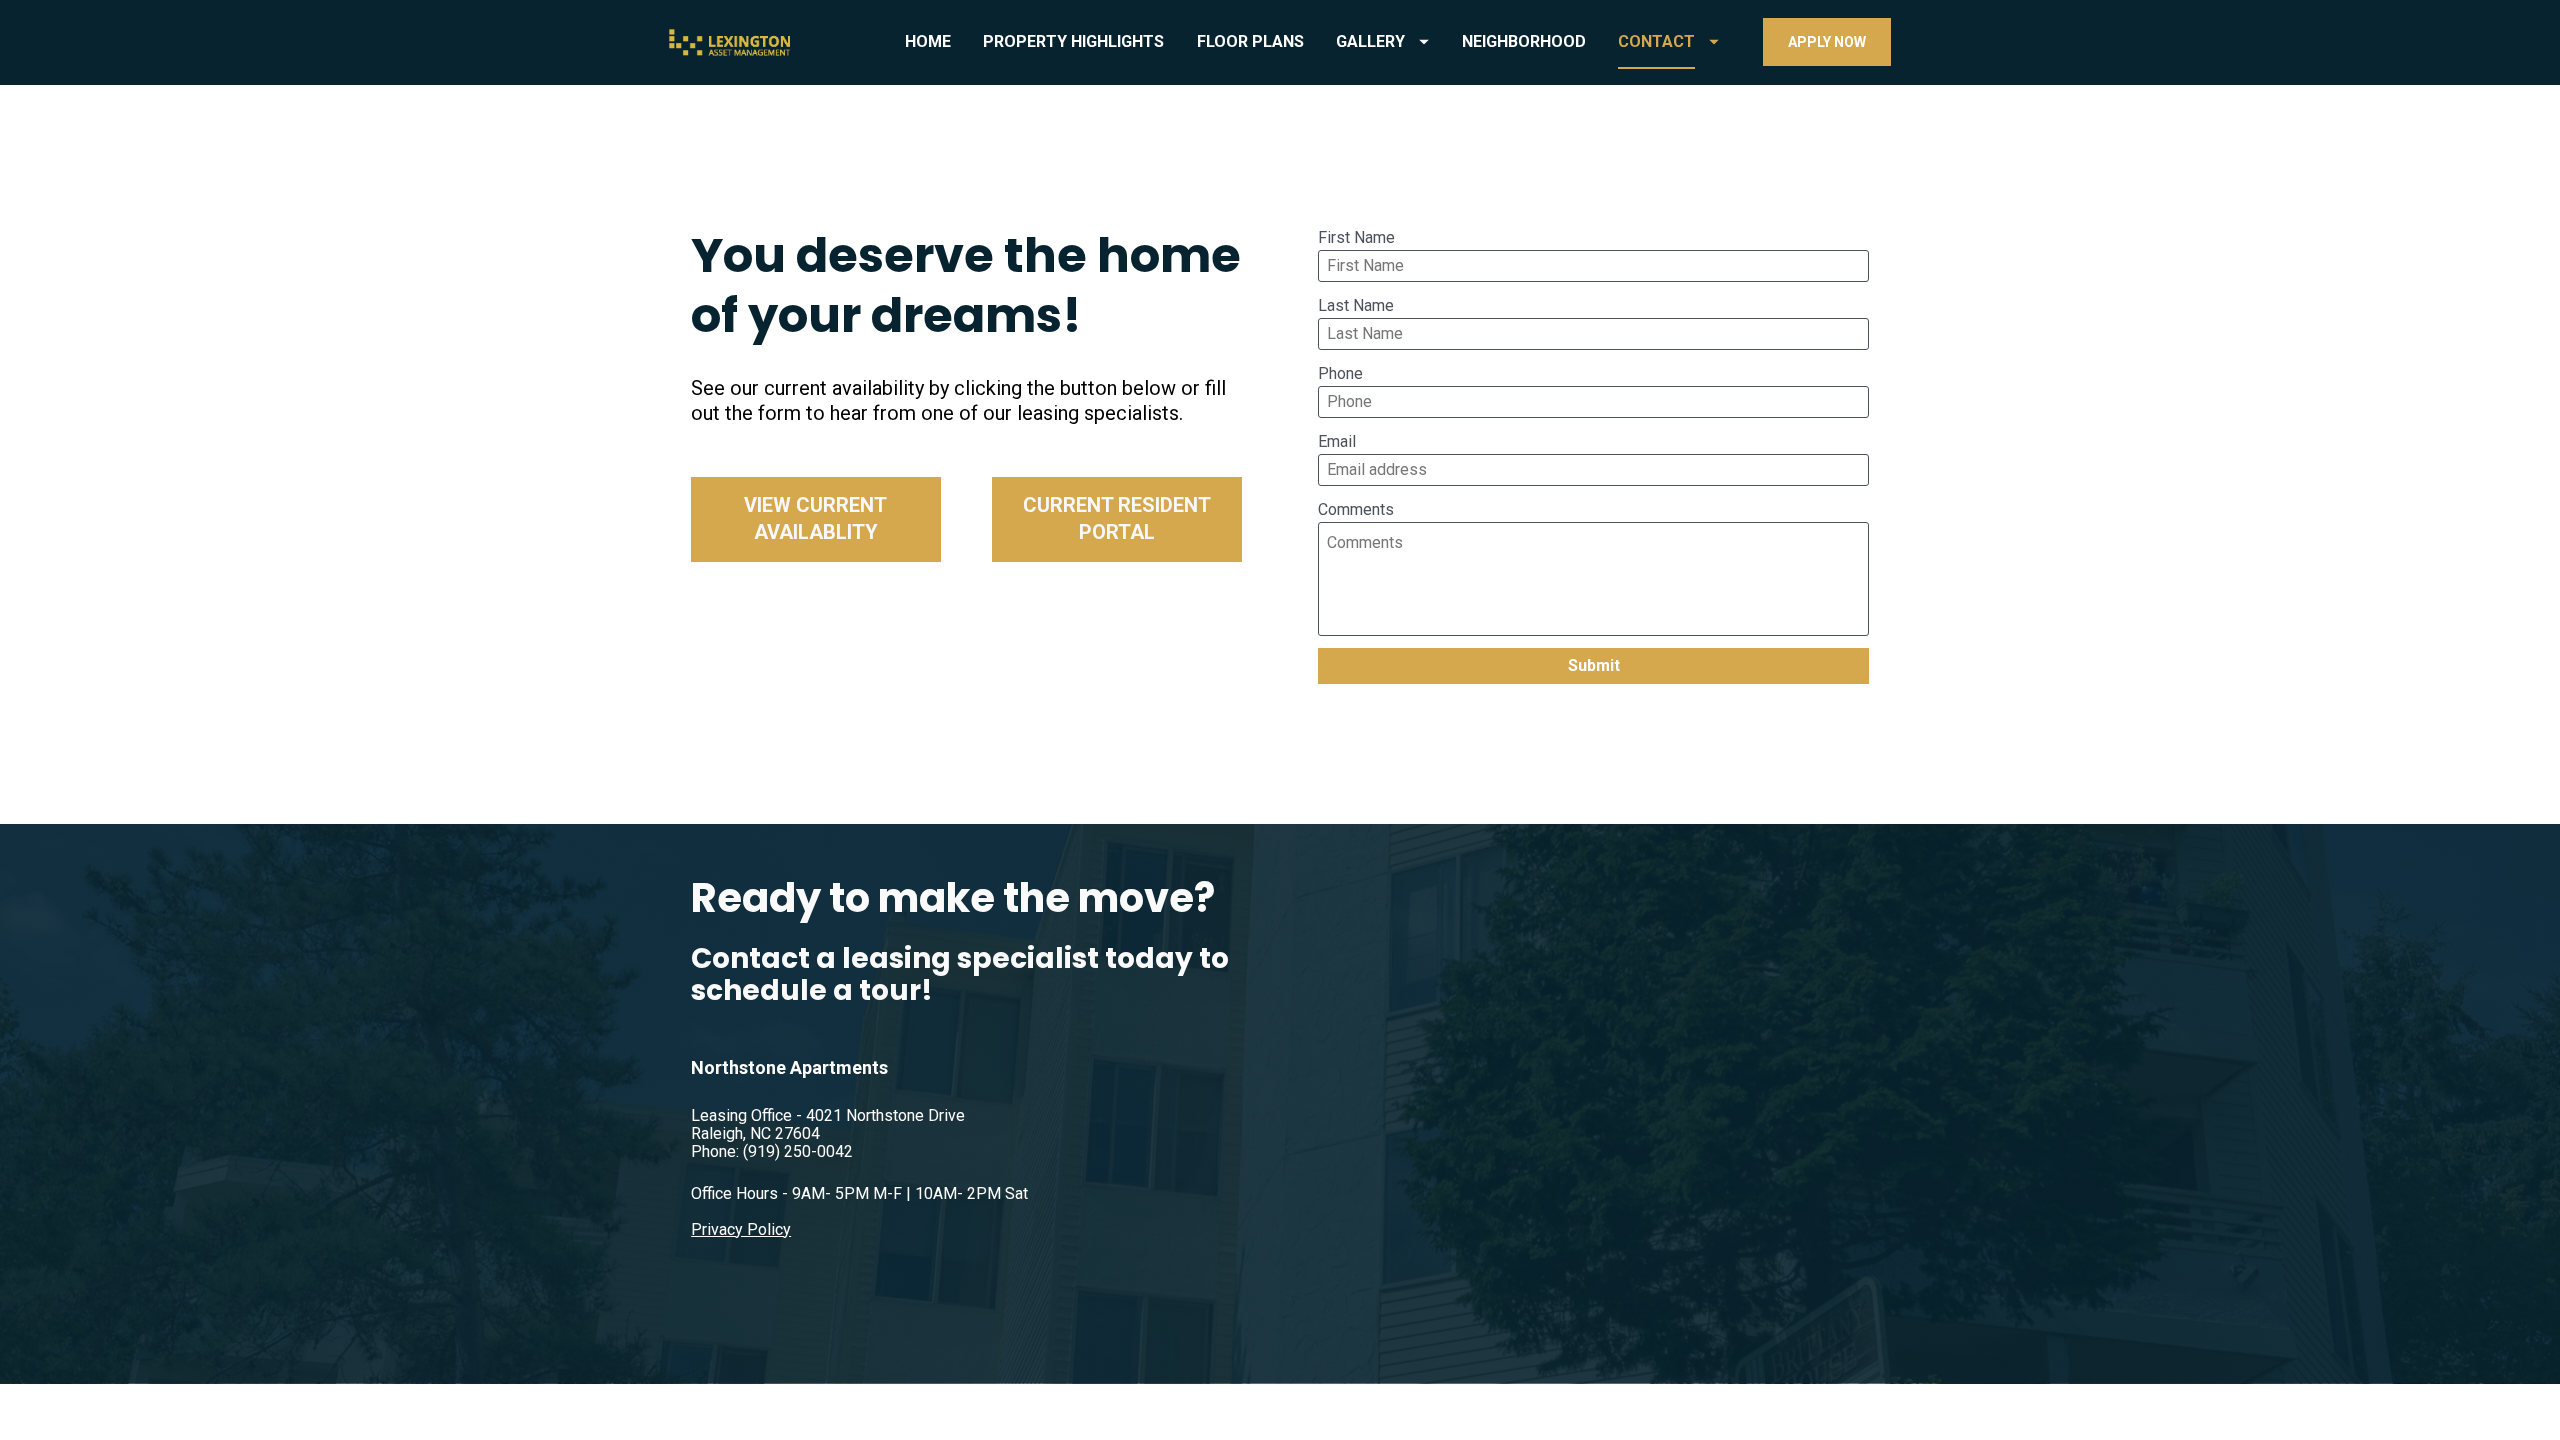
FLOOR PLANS (1250, 41)
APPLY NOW (1827, 42)
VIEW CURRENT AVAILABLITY (815, 519)
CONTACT (1656, 41)
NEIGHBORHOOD (1524, 41)
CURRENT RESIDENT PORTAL (1117, 519)
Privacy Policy (741, 1229)
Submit (1594, 665)
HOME (928, 41)
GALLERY (1370, 41)
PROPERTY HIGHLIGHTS (1073, 41)
